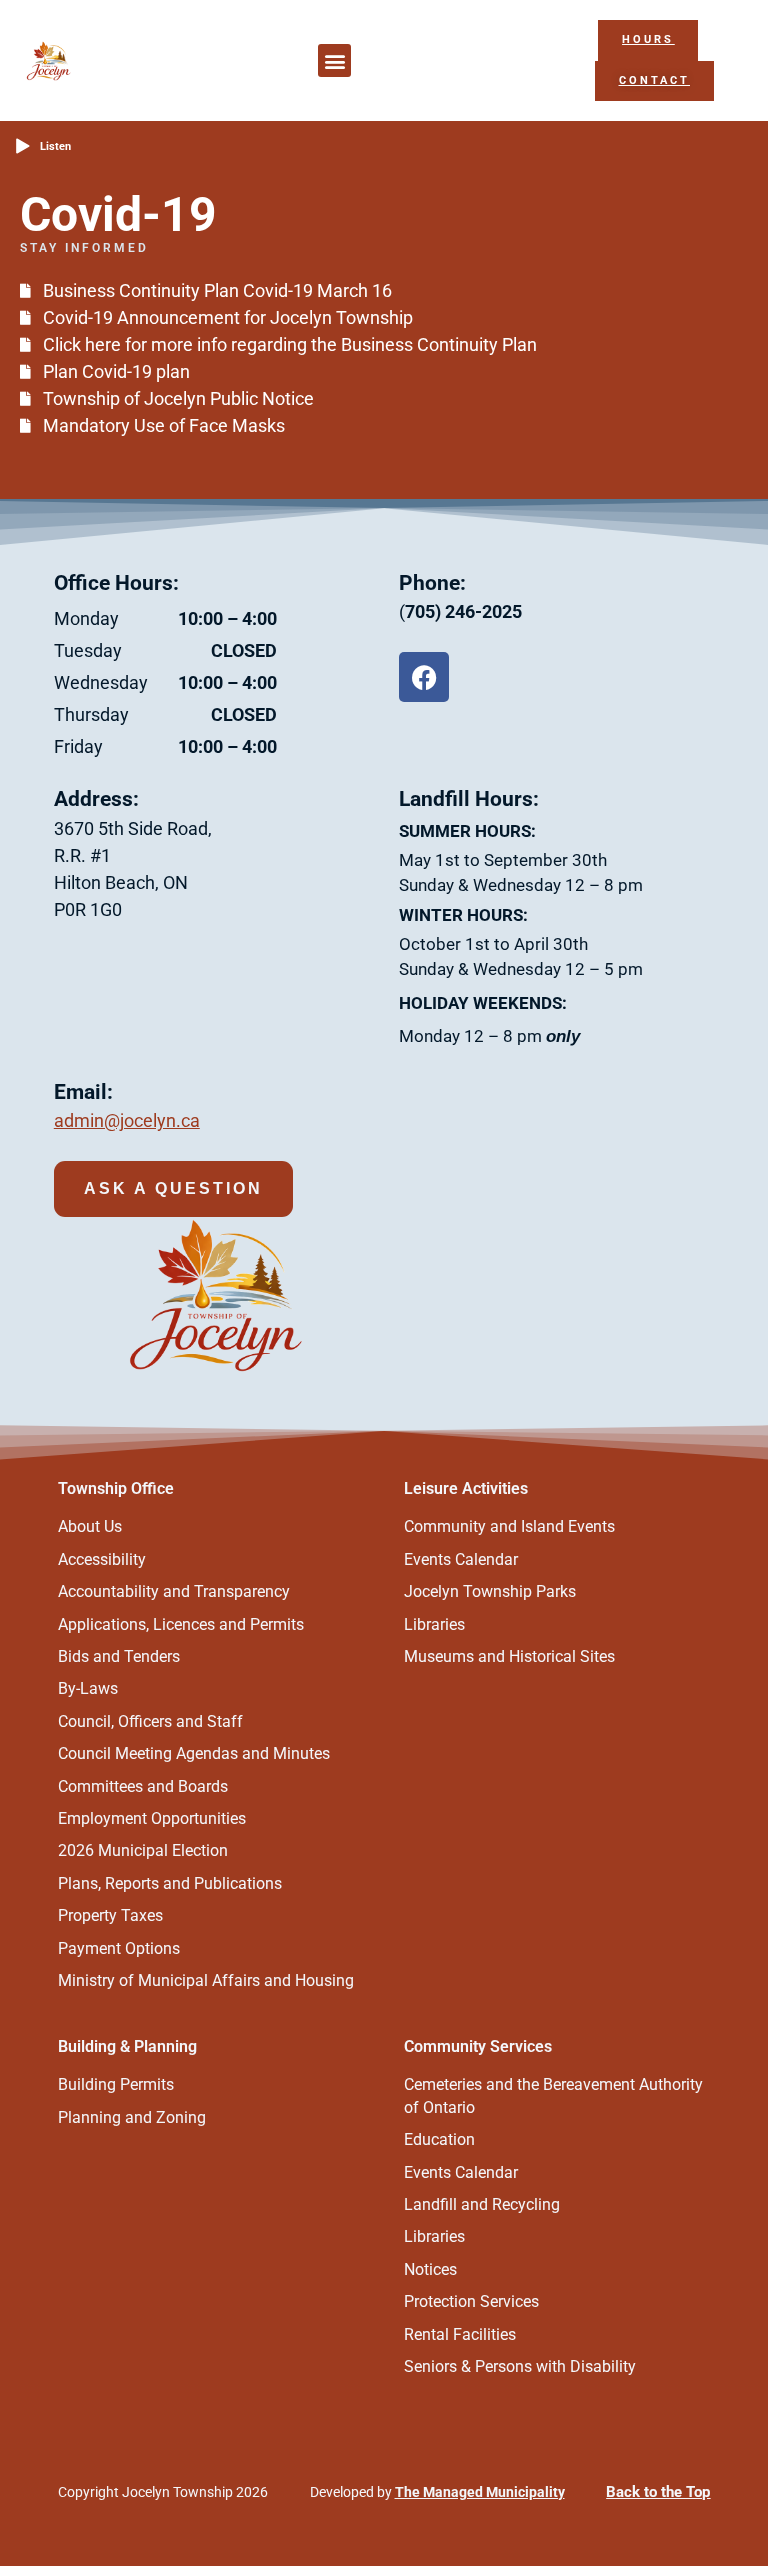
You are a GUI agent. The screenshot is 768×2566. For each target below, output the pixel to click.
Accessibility (102, 1559)
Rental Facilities (460, 2334)
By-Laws (88, 1688)
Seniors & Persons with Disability (520, 2366)
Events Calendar (461, 1559)
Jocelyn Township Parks (490, 1591)
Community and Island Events (509, 1526)
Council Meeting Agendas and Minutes (194, 1753)
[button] (334, 60)
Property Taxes (110, 1915)
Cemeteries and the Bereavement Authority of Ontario (553, 2095)
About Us (90, 1526)
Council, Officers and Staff (150, 1721)
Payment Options (119, 1948)
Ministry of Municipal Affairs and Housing (206, 1980)
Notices (430, 2269)
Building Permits (116, 2084)
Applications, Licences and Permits (181, 1624)
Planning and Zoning (132, 2117)
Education (439, 2139)
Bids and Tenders (119, 1656)
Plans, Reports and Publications (170, 1883)
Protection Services (471, 2301)
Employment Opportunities (152, 1818)
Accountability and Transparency (174, 1591)
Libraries (434, 1624)
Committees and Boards (143, 1786)
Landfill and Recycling (482, 2204)
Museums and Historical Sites (509, 1656)
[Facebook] (424, 677)
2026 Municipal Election (143, 1850)
